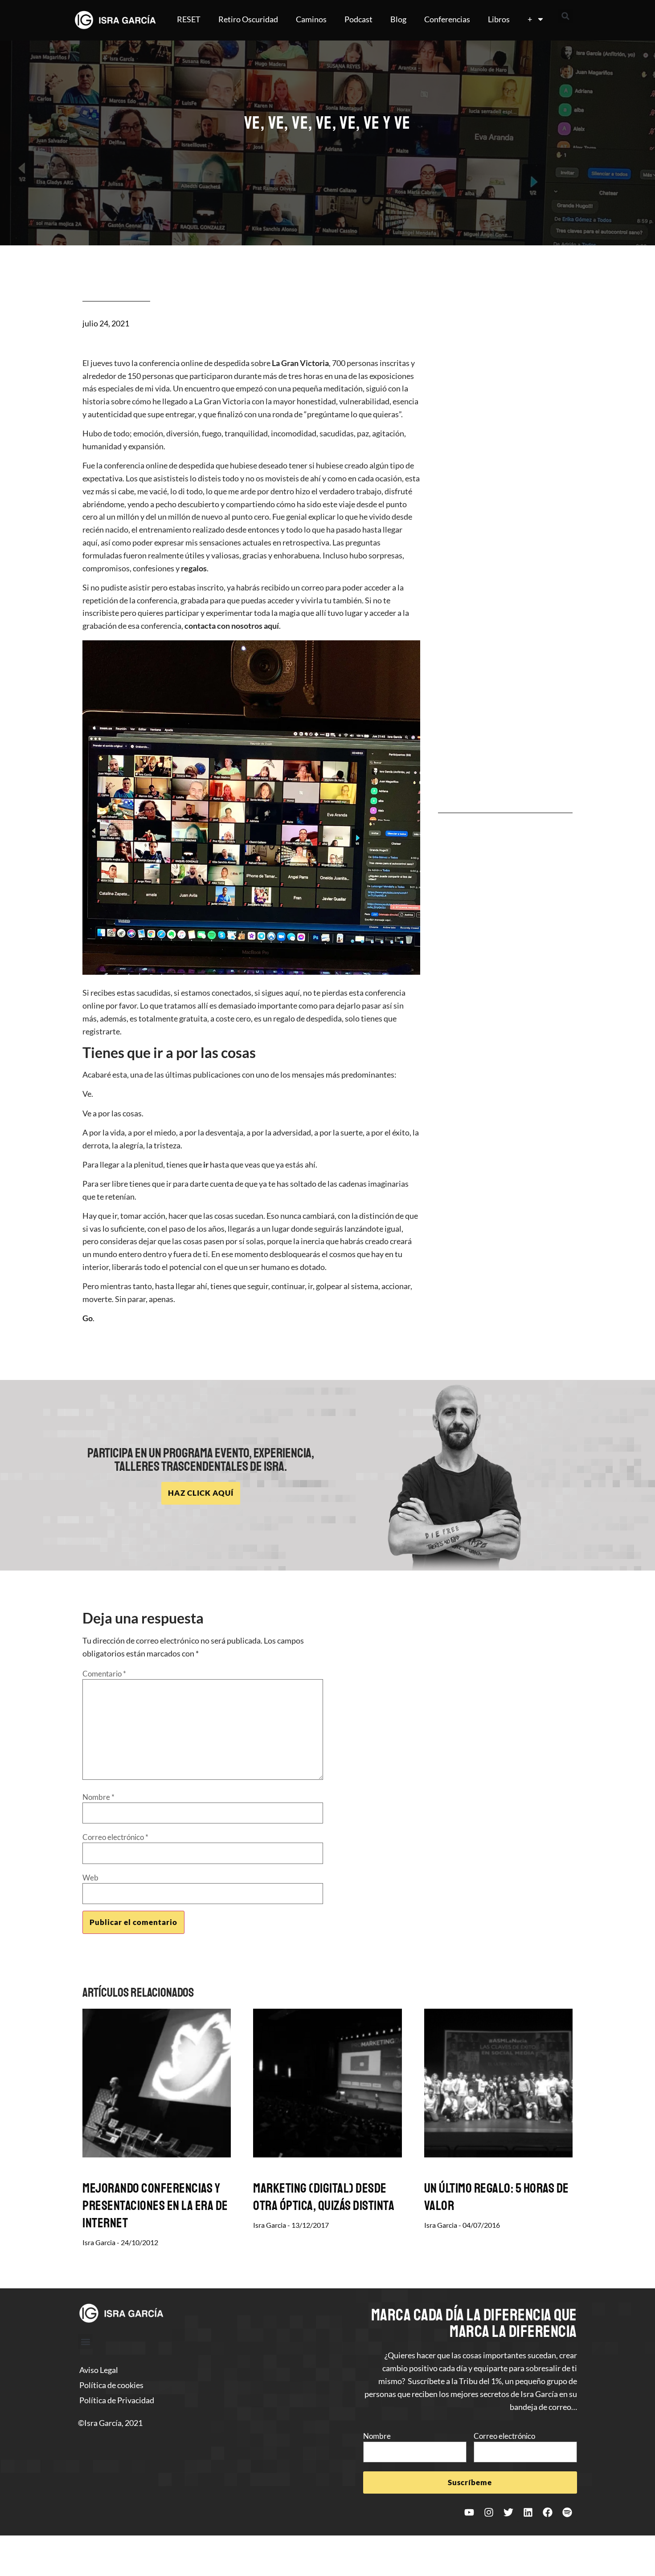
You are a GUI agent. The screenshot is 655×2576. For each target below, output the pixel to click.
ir (206, 1164)
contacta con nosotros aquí (232, 626)
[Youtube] (469, 2512)
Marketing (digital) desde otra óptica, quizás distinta (324, 2197)
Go (88, 1318)
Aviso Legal (99, 2370)
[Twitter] (508, 2512)
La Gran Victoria (300, 363)
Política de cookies (111, 2385)
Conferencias (447, 19)
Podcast (358, 19)
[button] (565, 16)
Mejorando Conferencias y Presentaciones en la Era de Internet (155, 2206)
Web (90, 1878)
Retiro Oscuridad (248, 19)
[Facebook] (548, 2512)
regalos (194, 568)
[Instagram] (489, 2512)
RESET (189, 19)
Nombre (98, 1797)
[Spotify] (567, 2512)
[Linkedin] (528, 2512)
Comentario (104, 1674)
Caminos (311, 19)
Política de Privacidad (117, 2400)
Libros (499, 19)
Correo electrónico (115, 1837)
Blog (398, 19)
